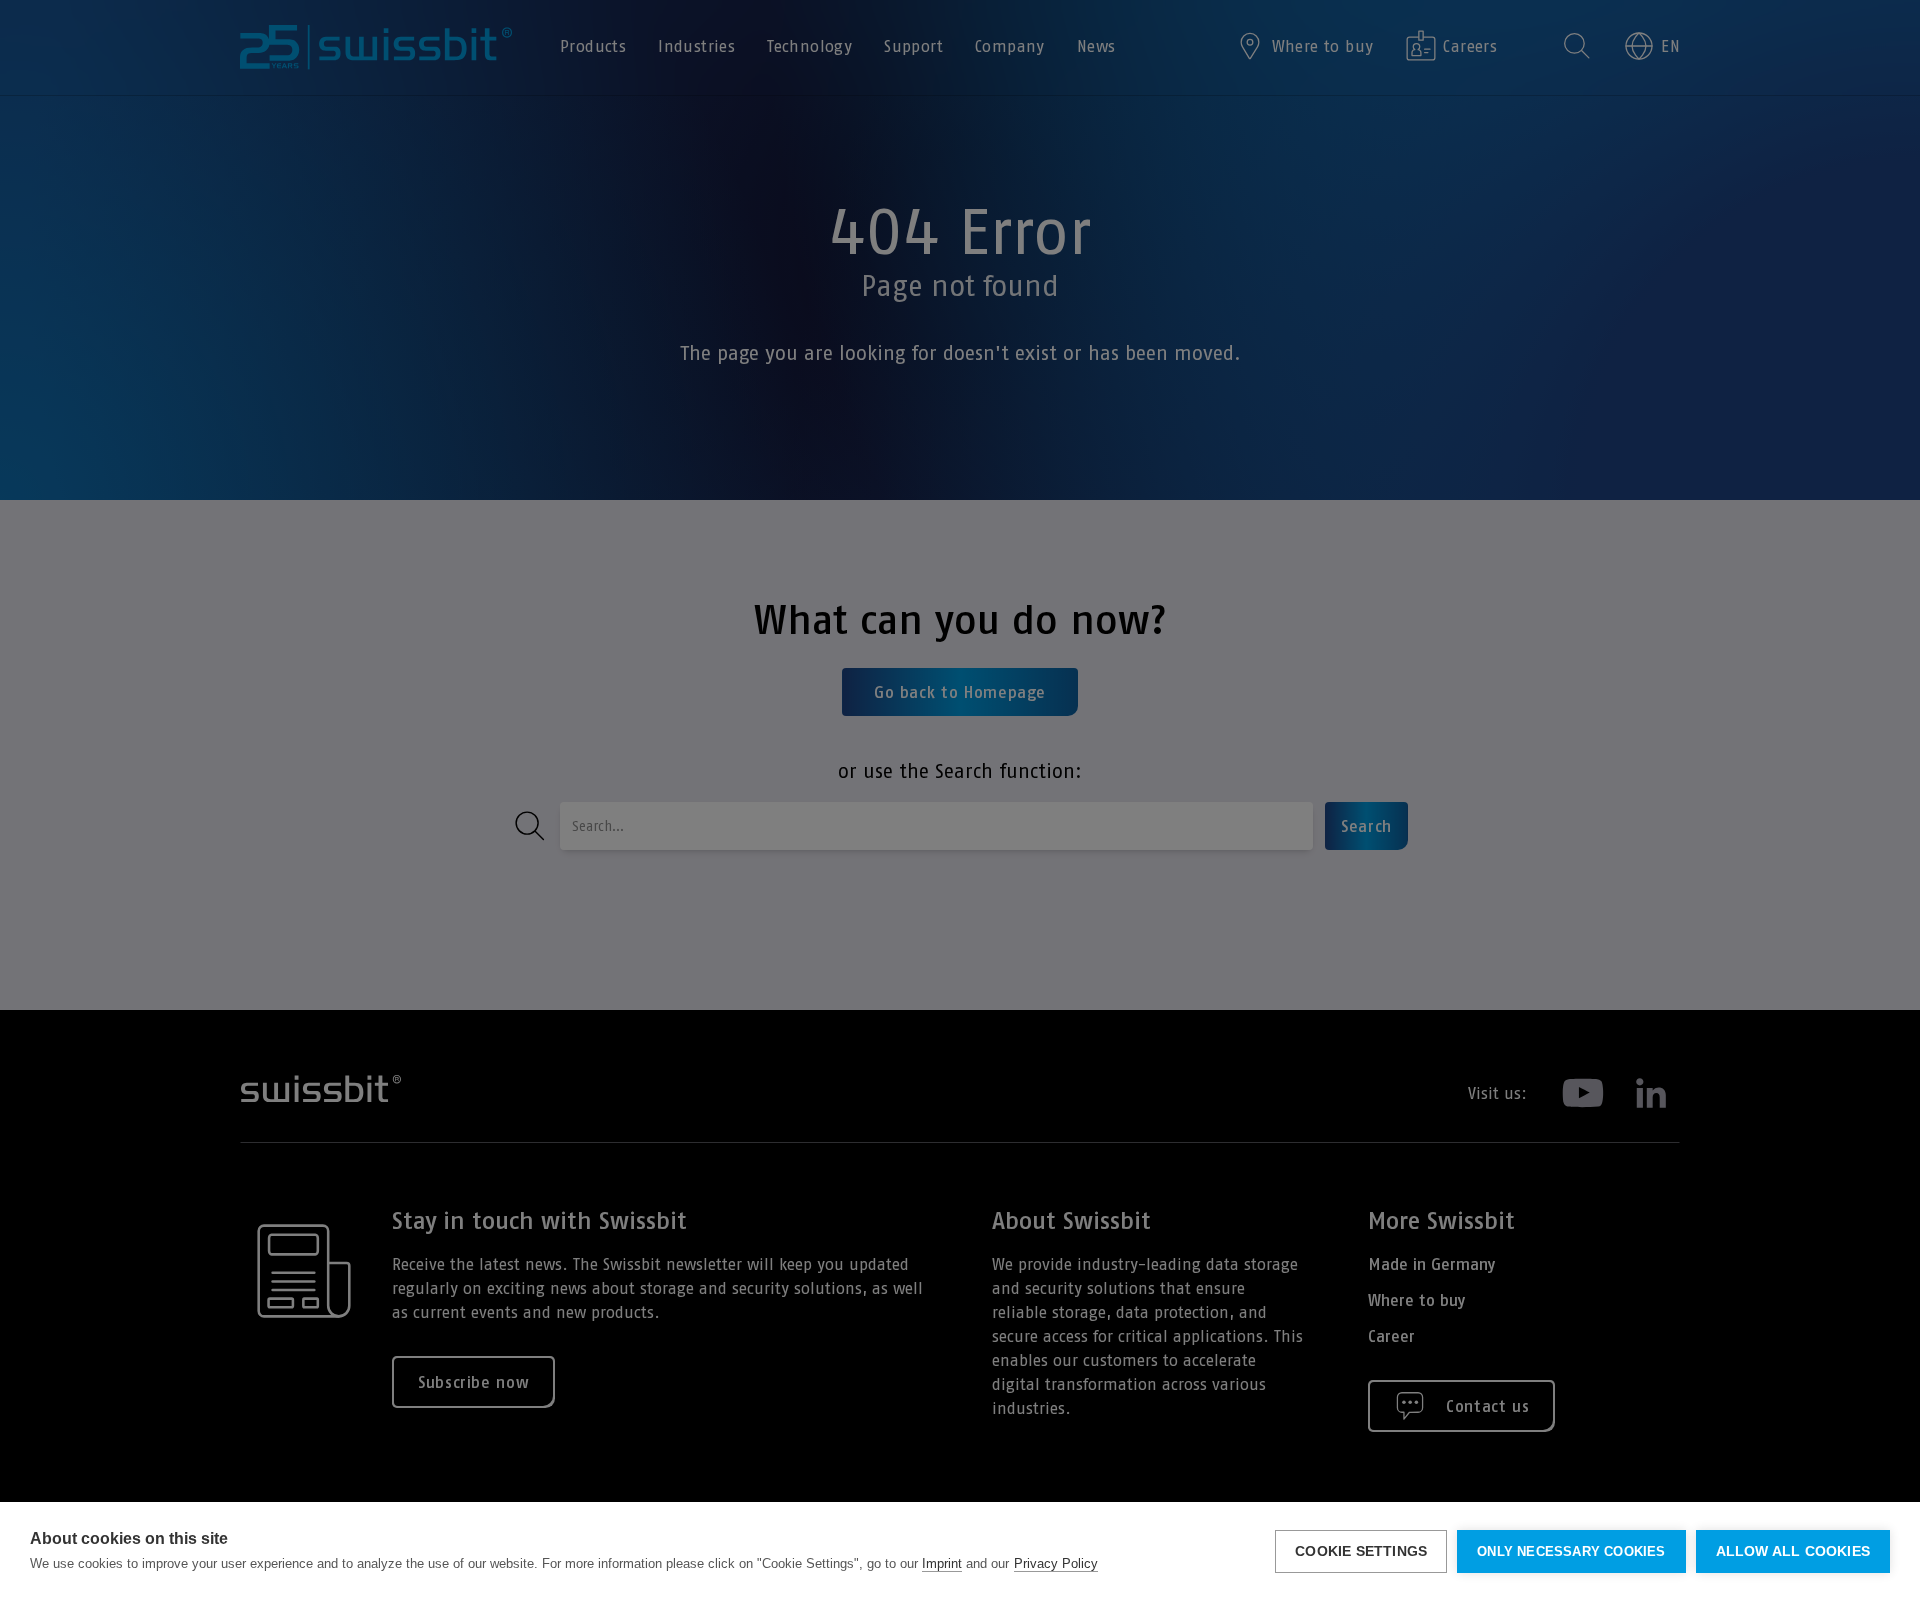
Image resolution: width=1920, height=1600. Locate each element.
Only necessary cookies (1571, 1551)
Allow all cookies (1793, 1551)
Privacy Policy (1056, 1563)
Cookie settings (1361, 1551)
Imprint (942, 1563)
